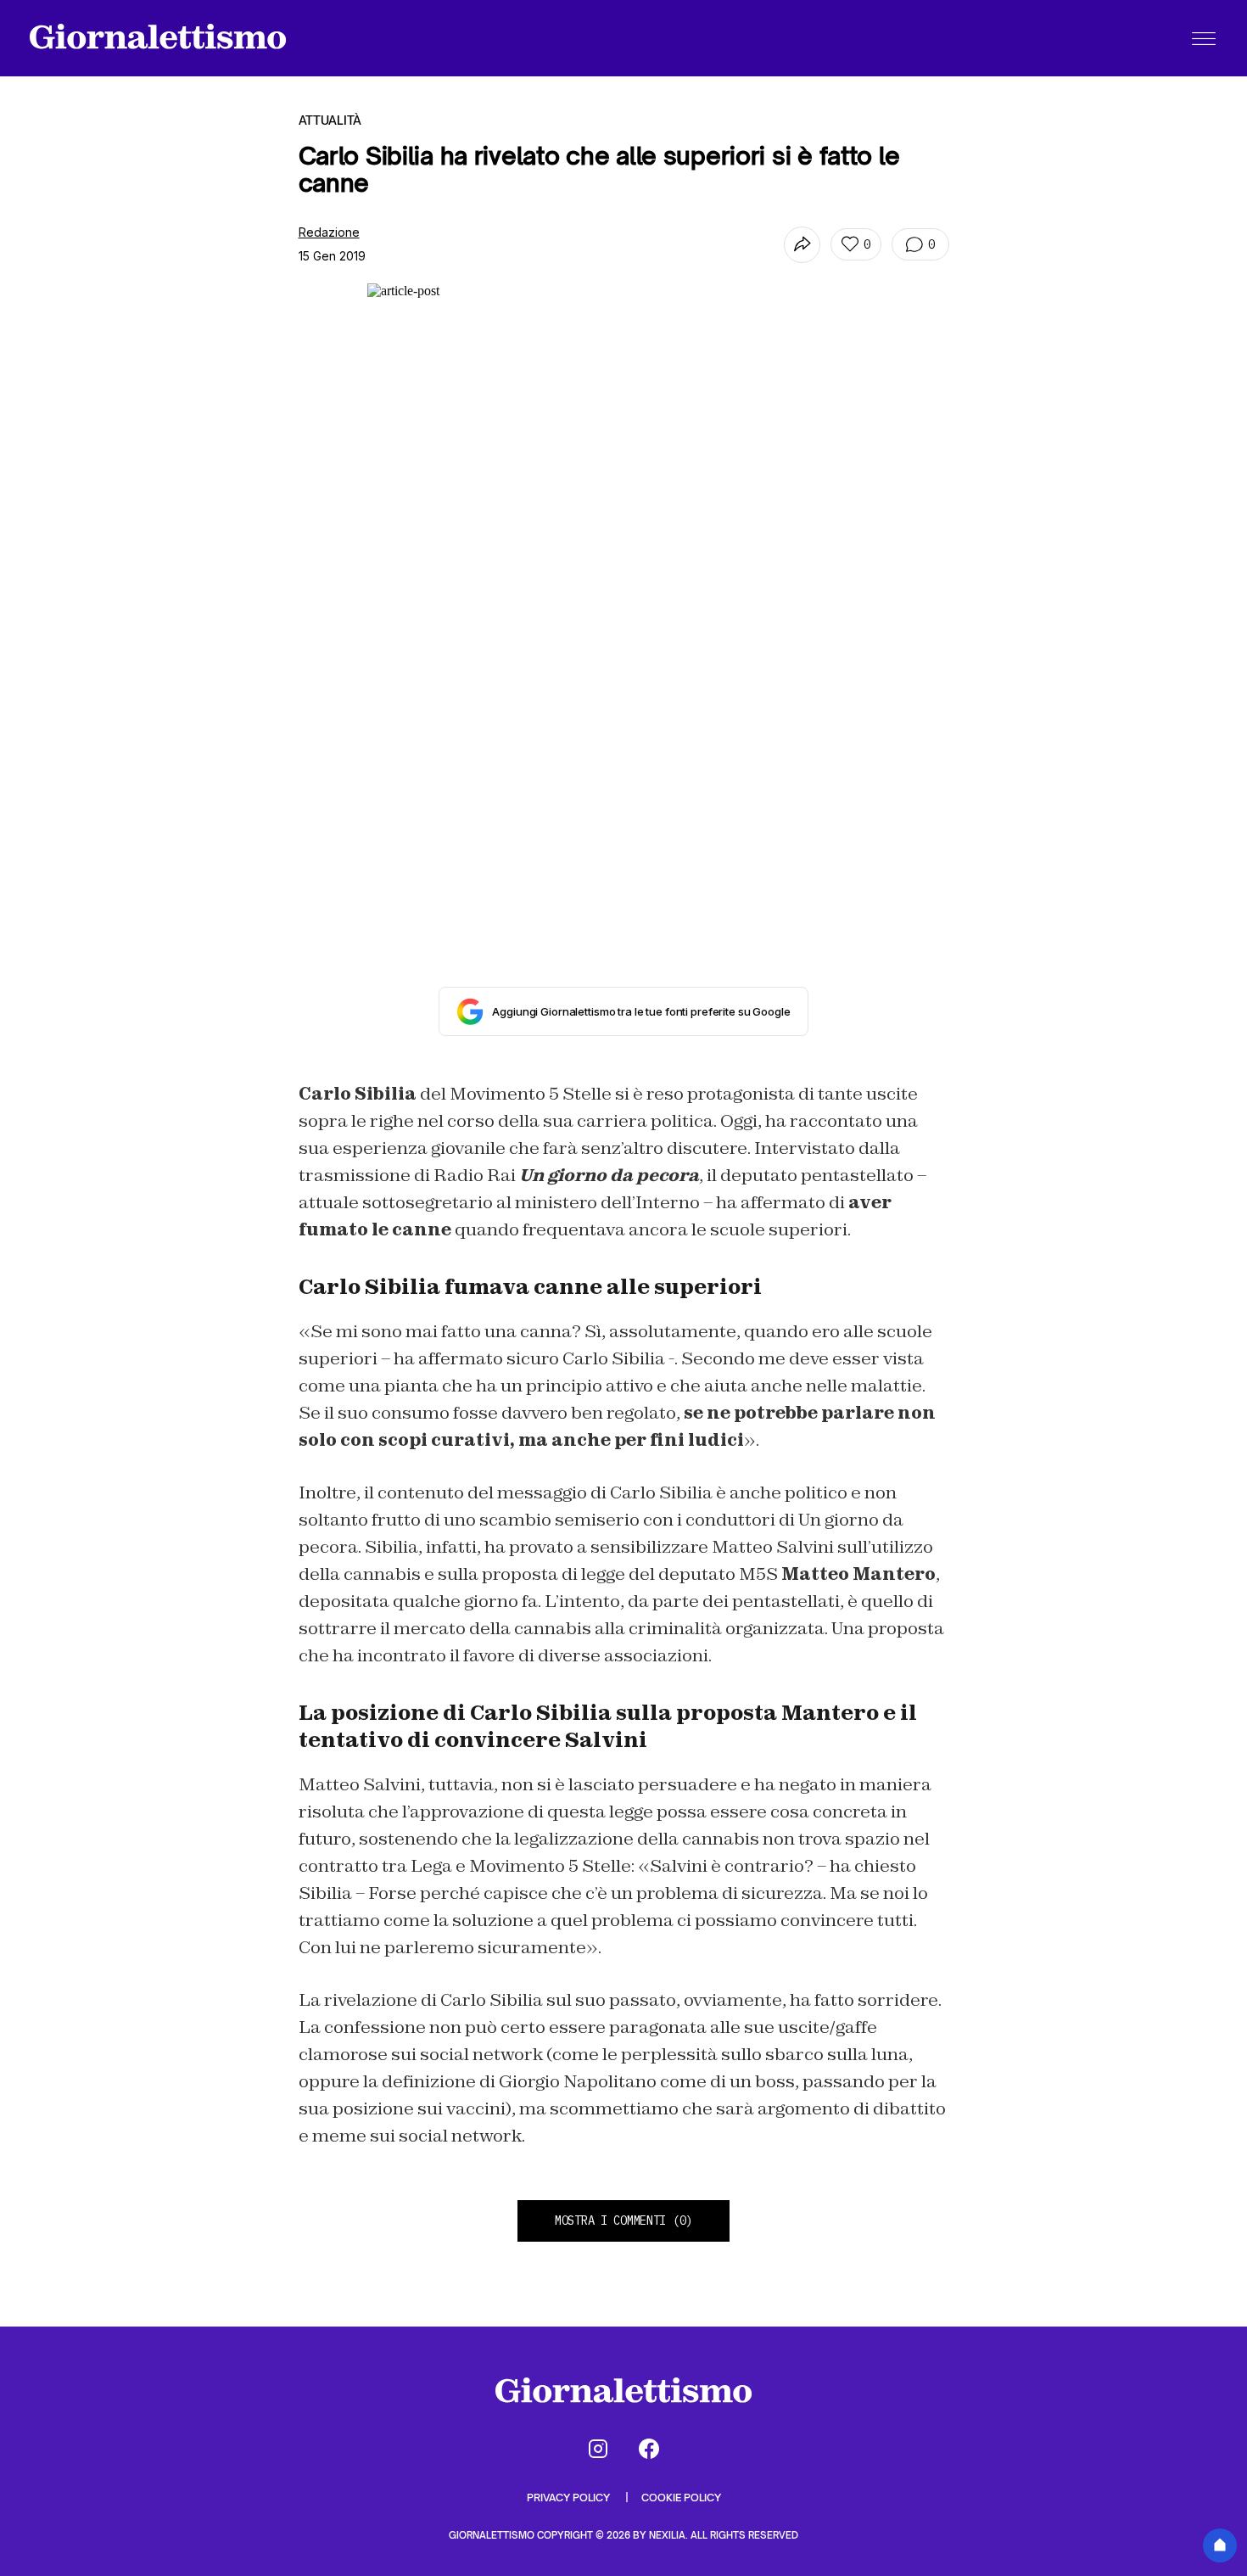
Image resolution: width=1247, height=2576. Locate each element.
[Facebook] (649, 2449)
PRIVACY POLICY (570, 2498)
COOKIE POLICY (681, 2498)
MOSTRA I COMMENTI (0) (623, 2220)
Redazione (329, 232)
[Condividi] (802, 245)
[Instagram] (598, 2449)
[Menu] (1204, 38)
